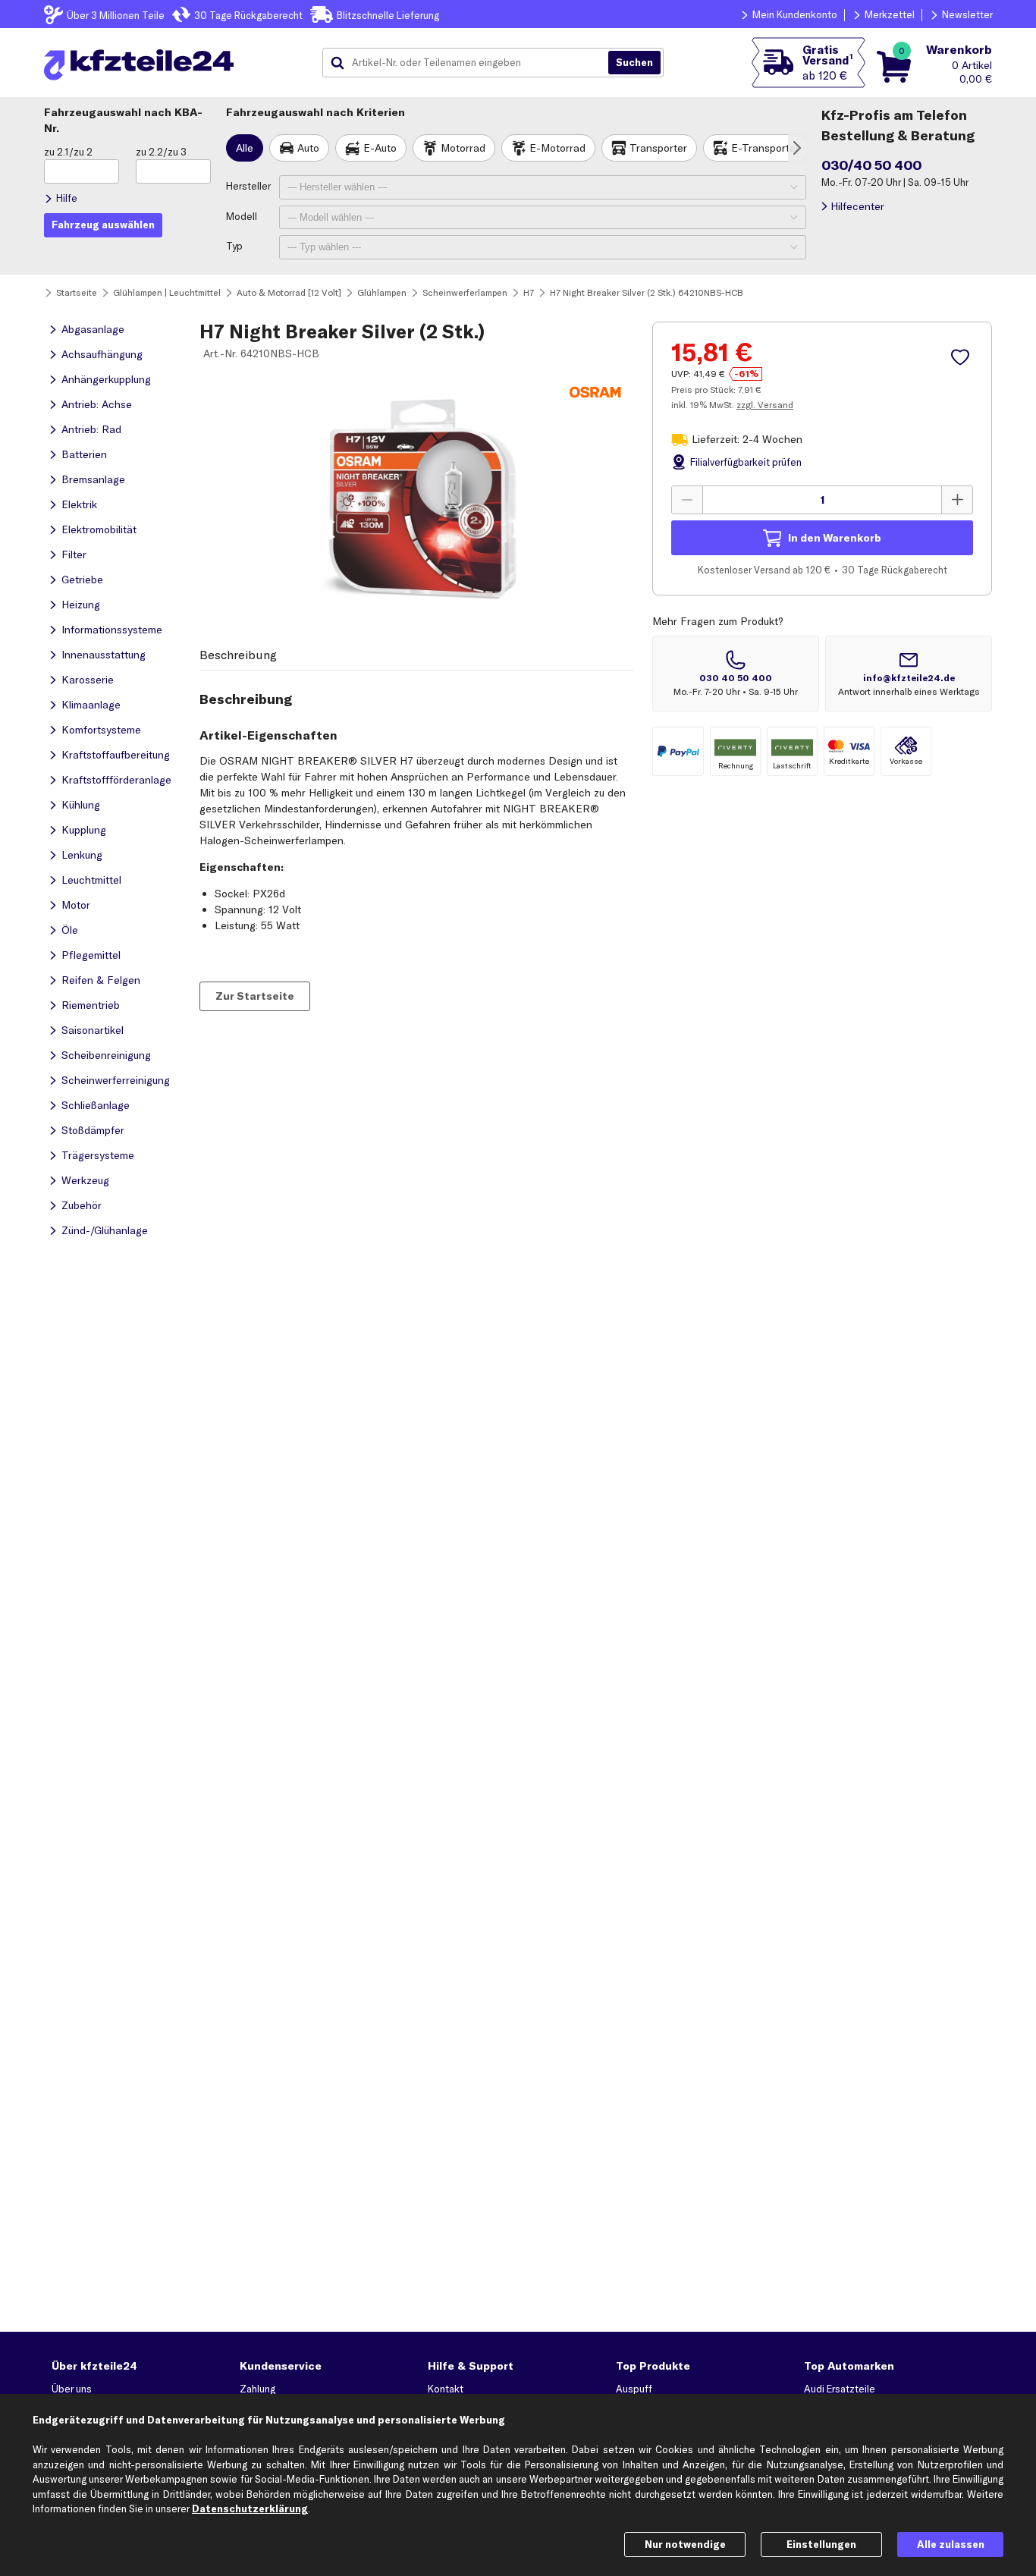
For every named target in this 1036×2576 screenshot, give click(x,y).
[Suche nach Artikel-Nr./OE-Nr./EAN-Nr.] (634, 63)
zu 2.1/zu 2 (68, 152)
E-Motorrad (557, 148)
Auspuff (634, 2389)
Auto (308, 148)
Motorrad (463, 148)
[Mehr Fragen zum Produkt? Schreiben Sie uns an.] (909, 674)
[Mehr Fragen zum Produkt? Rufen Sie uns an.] (736, 674)
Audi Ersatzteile (840, 2389)
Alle (245, 148)
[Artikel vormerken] (962, 357)
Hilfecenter (857, 206)
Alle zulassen (951, 2544)
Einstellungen (821, 2544)
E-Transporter (765, 148)
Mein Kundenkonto (795, 14)
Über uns (72, 2389)
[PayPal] (678, 751)
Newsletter (967, 14)
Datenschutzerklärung (250, 2508)
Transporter (658, 148)
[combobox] (471, 63)
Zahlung (257, 2389)
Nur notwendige (685, 2544)
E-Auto (380, 148)
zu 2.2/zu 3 (161, 152)
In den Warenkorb (835, 537)
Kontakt (446, 2389)
